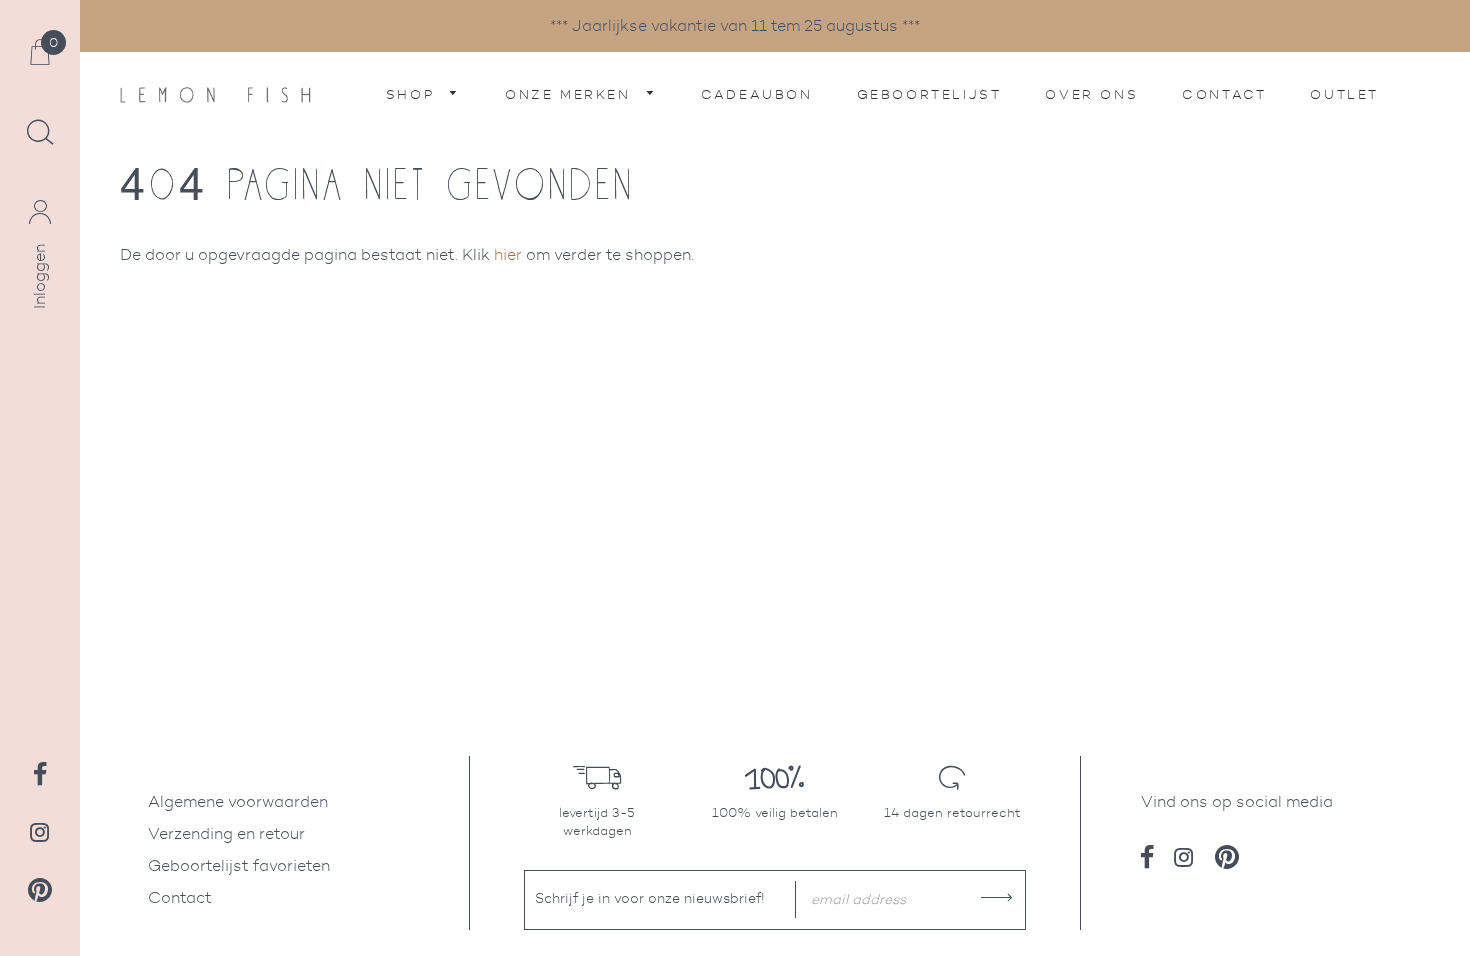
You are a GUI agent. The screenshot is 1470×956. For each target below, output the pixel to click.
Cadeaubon (756, 94)
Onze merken (571, 94)
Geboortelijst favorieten (239, 865)
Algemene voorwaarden (238, 801)
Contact (1224, 94)
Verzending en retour (226, 833)
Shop (413, 94)
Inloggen (39, 276)
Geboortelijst (929, 94)
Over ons (1091, 94)
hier (508, 254)
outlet (1344, 94)
